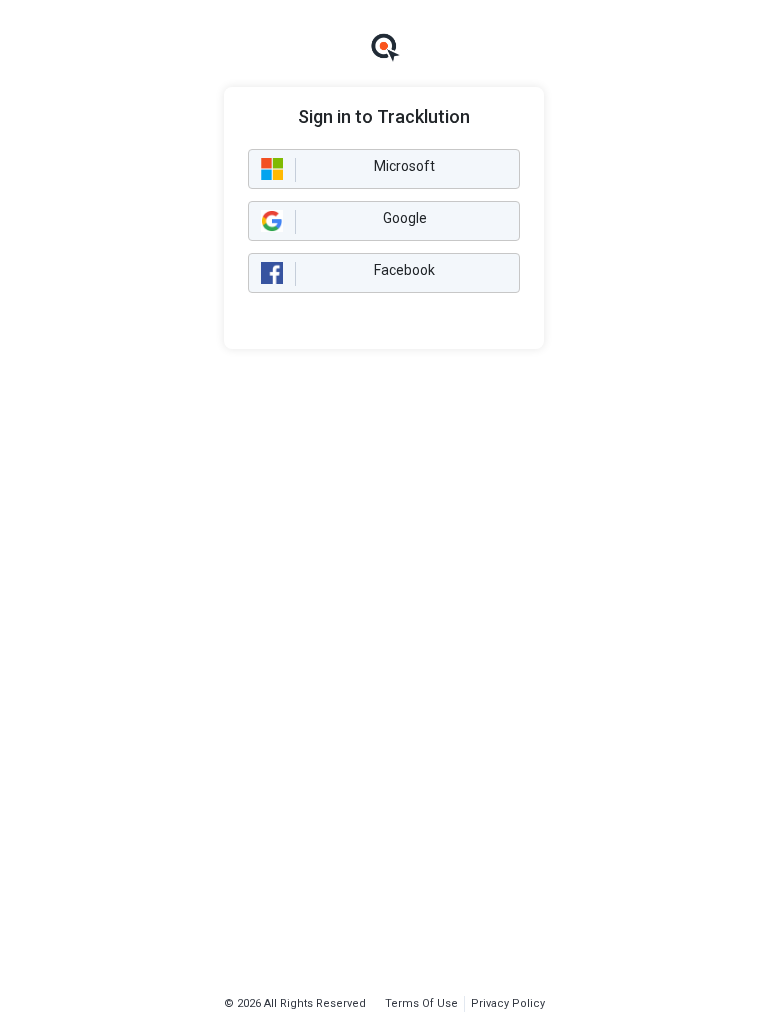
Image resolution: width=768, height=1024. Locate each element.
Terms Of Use (421, 1003)
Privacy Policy (508, 1003)
